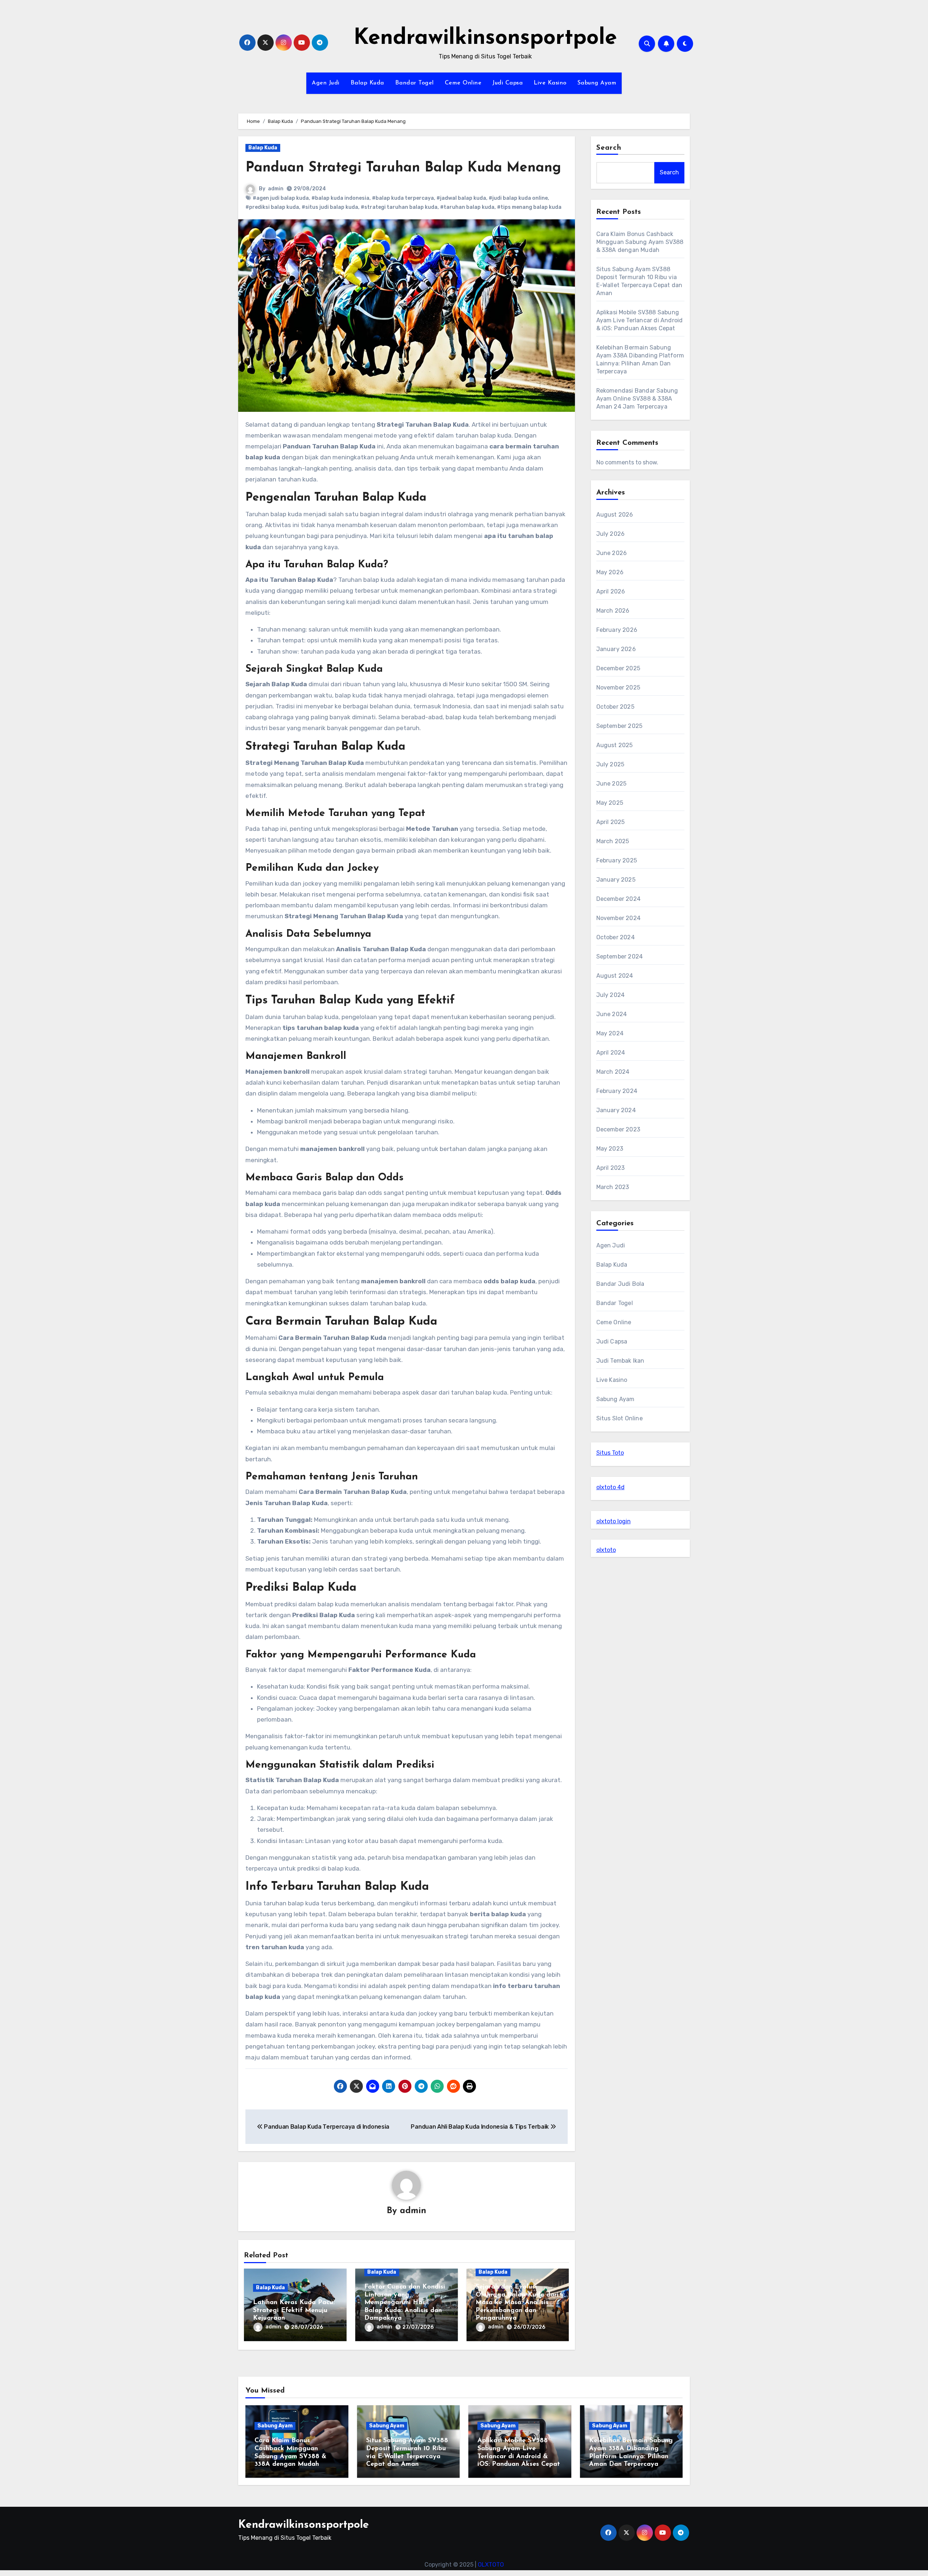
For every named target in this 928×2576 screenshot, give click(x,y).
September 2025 (620, 726)
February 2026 (617, 630)
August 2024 (615, 976)
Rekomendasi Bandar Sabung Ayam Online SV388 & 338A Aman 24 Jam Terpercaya (637, 399)
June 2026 (612, 553)
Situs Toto (610, 1453)
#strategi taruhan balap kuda (399, 207)
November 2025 (618, 688)
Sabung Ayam (597, 83)
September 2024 (620, 956)
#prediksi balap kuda (272, 207)
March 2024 (613, 1072)
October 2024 (616, 937)
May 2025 (610, 803)
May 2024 (610, 1033)
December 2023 (618, 1129)
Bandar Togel (415, 83)
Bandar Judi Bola (620, 1284)
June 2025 (612, 784)
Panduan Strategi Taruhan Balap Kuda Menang (403, 168)
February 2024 (617, 1091)
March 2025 (613, 841)
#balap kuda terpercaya (403, 198)
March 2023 (613, 1187)
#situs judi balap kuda (330, 207)
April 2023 (611, 1168)
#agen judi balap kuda (281, 198)
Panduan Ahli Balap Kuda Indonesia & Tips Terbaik (480, 2127)
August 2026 (615, 515)
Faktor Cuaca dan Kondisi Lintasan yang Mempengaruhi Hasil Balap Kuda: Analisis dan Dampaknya (405, 2303)
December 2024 (619, 899)
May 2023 (610, 1149)
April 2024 (611, 1053)
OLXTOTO (491, 2565)
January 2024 (616, 1110)
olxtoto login (614, 1521)
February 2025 (617, 860)
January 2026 (616, 649)
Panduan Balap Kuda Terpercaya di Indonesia (326, 2127)
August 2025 (615, 745)
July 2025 (610, 764)
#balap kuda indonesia (340, 198)
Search (609, 148)
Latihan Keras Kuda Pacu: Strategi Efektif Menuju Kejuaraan (294, 2310)
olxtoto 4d (610, 1487)
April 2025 (611, 822)
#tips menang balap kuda (529, 207)
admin (276, 189)
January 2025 (616, 880)
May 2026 (610, 572)
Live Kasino (550, 83)
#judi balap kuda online (518, 198)
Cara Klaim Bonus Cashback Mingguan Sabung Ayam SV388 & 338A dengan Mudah (640, 242)
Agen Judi (326, 83)
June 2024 (612, 1014)
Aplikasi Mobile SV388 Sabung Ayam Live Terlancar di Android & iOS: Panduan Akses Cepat (640, 320)
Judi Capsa (507, 83)
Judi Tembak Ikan (620, 1361)
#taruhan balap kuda (467, 207)
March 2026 (613, 611)
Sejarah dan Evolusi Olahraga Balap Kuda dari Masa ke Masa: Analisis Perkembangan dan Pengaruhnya (517, 2303)
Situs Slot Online (620, 1418)
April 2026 (611, 591)
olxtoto (606, 1550)
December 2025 (618, 668)
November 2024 (619, 918)
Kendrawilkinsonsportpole (485, 38)
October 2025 (615, 707)
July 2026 (611, 534)
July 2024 (611, 995)
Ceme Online (463, 83)
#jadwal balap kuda (461, 198)
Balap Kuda (367, 83)
